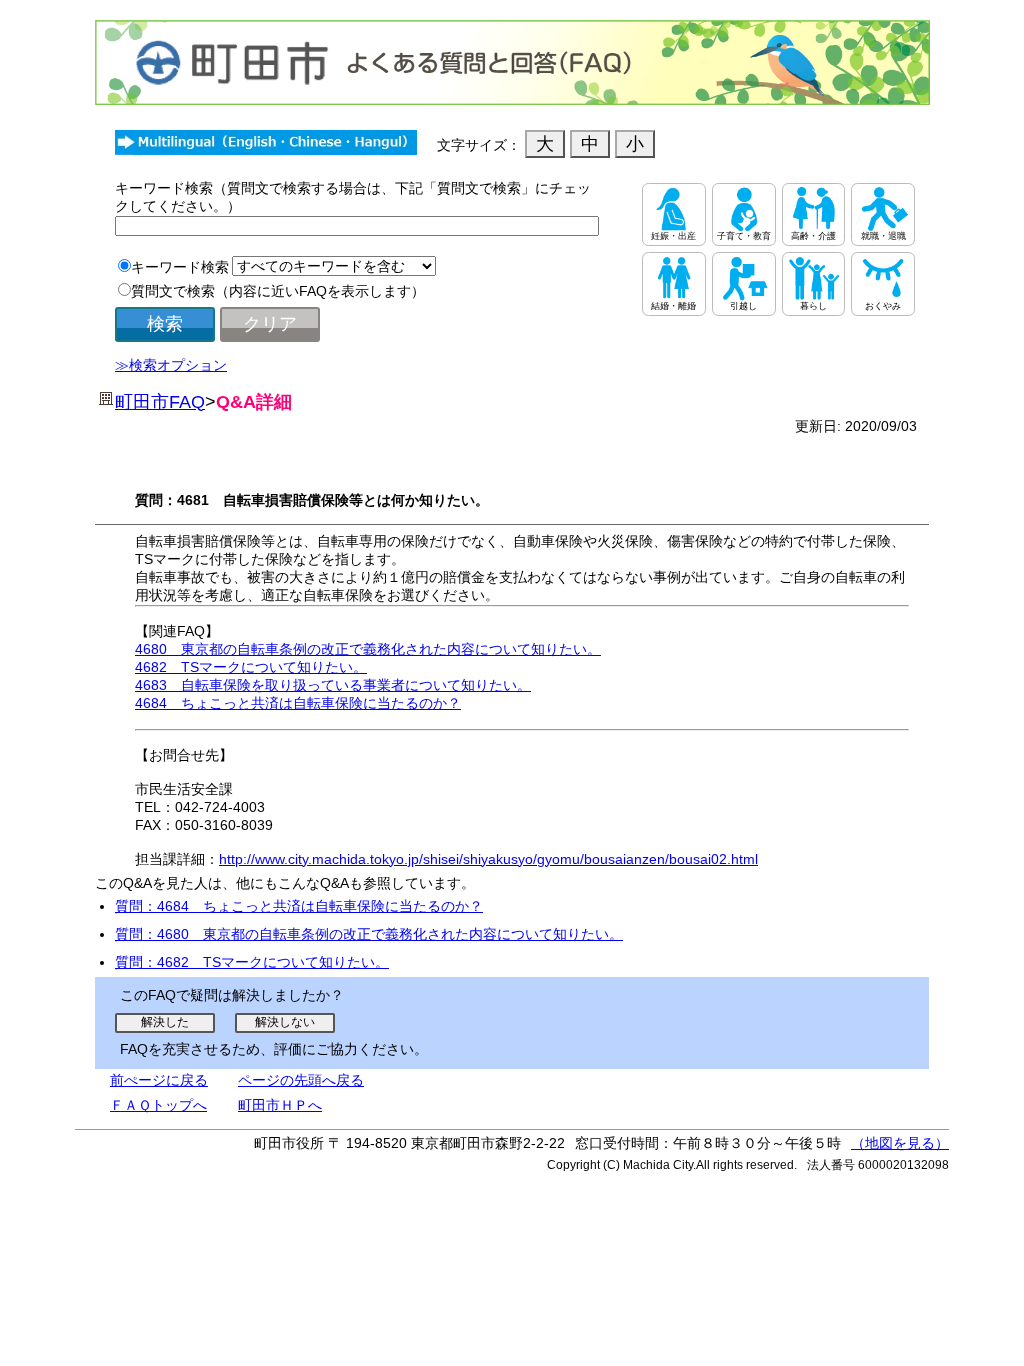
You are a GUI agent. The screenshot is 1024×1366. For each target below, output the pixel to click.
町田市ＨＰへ (280, 1105)
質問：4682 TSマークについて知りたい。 (252, 962)
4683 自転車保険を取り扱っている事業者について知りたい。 (333, 685)
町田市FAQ (160, 402)
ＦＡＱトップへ (158, 1105)
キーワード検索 (180, 267)
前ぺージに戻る (159, 1080)
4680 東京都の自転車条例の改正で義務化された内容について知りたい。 (368, 649)
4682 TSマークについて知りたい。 (251, 667)
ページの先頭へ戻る (301, 1080)
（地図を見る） (900, 1143)
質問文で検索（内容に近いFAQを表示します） (278, 291)
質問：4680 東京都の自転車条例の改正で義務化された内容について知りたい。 (369, 934)
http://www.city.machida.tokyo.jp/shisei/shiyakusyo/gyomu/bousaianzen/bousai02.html (488, 859)
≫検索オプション (171, 365)
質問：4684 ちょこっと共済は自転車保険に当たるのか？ (299, 906)
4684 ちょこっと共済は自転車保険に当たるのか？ (298, 703)
